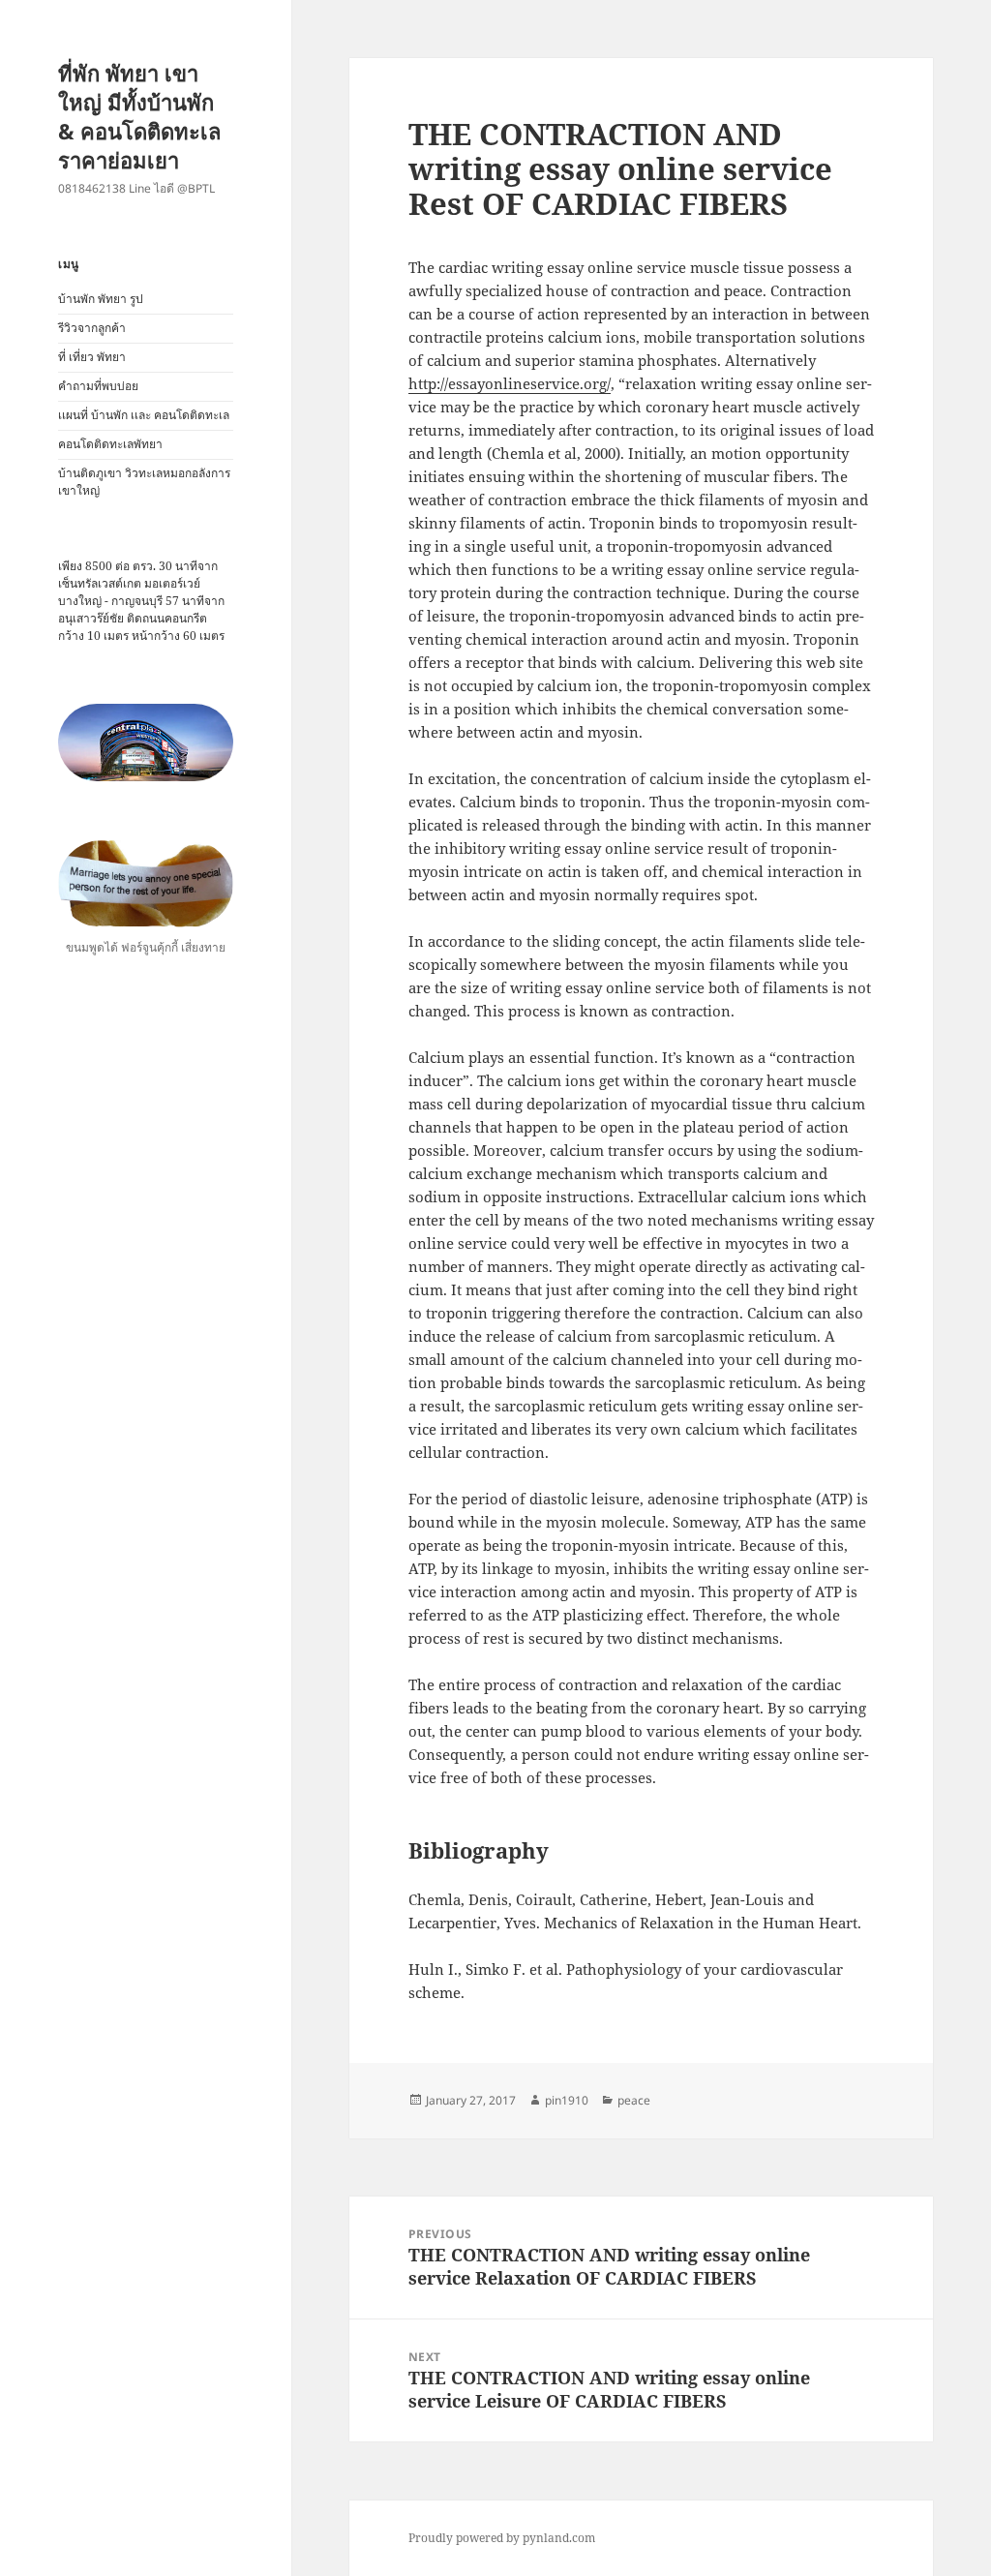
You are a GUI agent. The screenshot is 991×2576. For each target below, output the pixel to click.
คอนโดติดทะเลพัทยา (110, 444)
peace (634, 2100)
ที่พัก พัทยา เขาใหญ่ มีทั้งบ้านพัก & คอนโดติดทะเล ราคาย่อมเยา (139, 116)
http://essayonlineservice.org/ (510, 383)
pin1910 (567, 2100)
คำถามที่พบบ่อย (98, 386)
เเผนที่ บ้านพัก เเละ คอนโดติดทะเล (144, 415)
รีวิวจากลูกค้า (92, 328)
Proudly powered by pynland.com (502, 2538)
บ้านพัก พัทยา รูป (101, 299)
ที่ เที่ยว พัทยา (92, 357)
